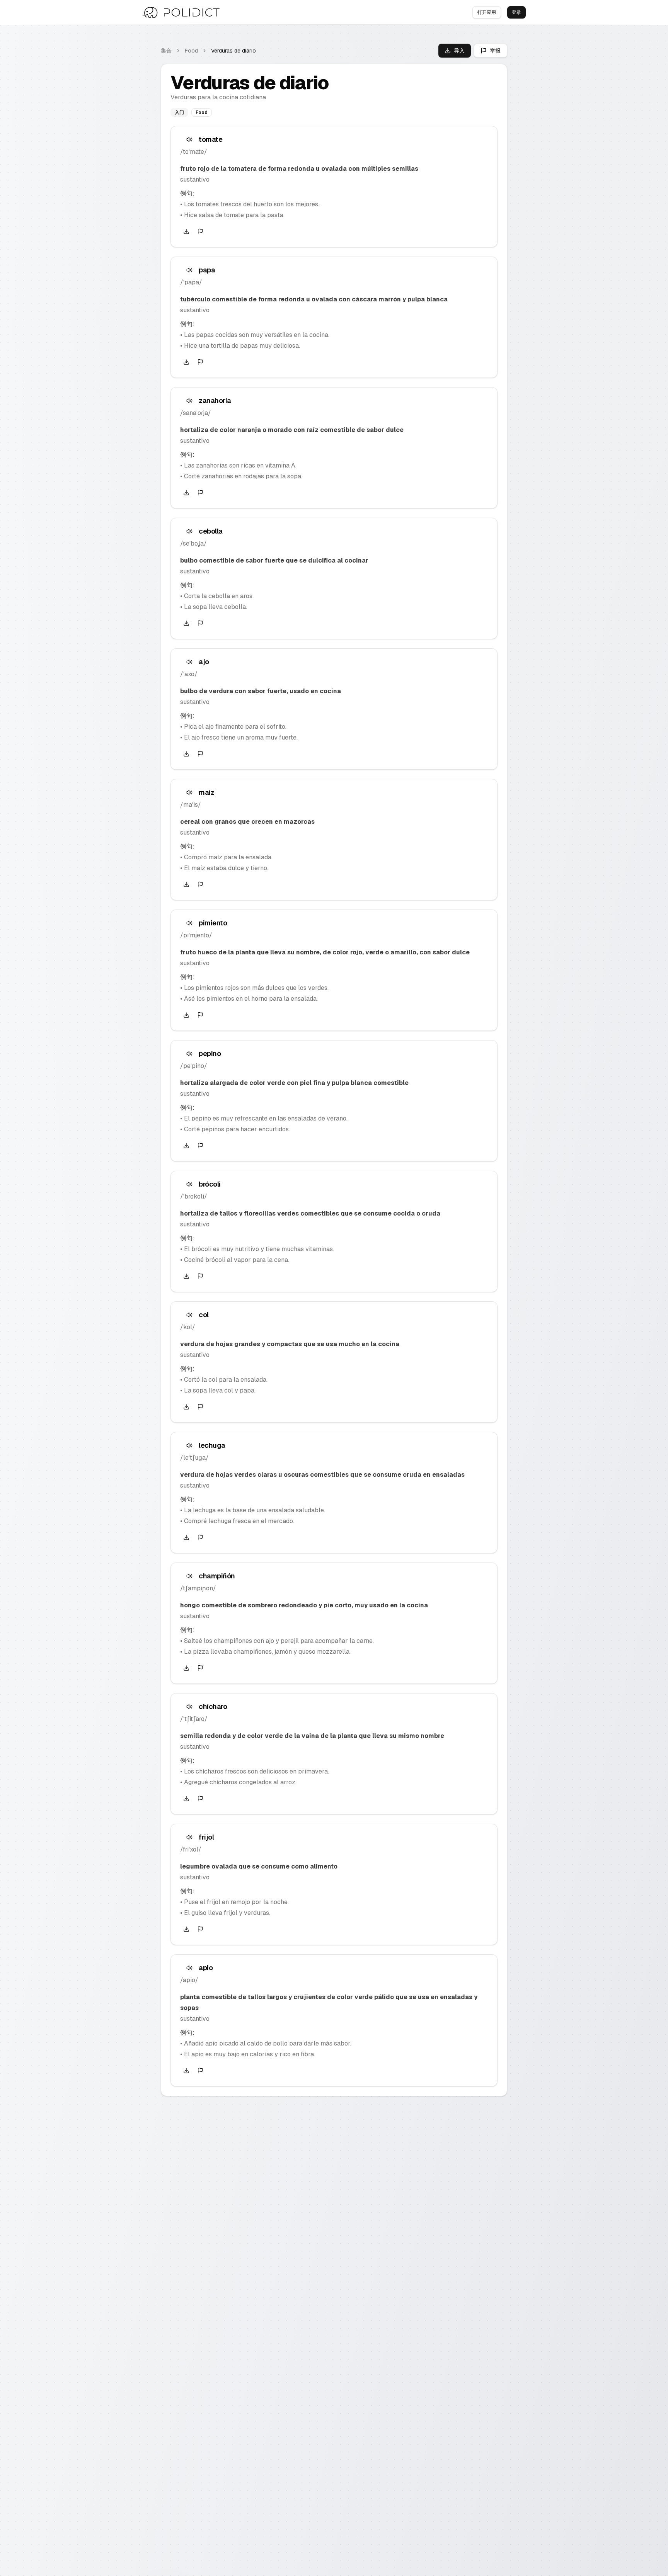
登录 (516, 12)
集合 (166, 51)
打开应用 (487, 12)
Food (191, 51)
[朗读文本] (189, 139)
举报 (495, 51)
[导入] (186, 231)
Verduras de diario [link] (233, 51)
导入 (459, 51)
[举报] (200, 231)
